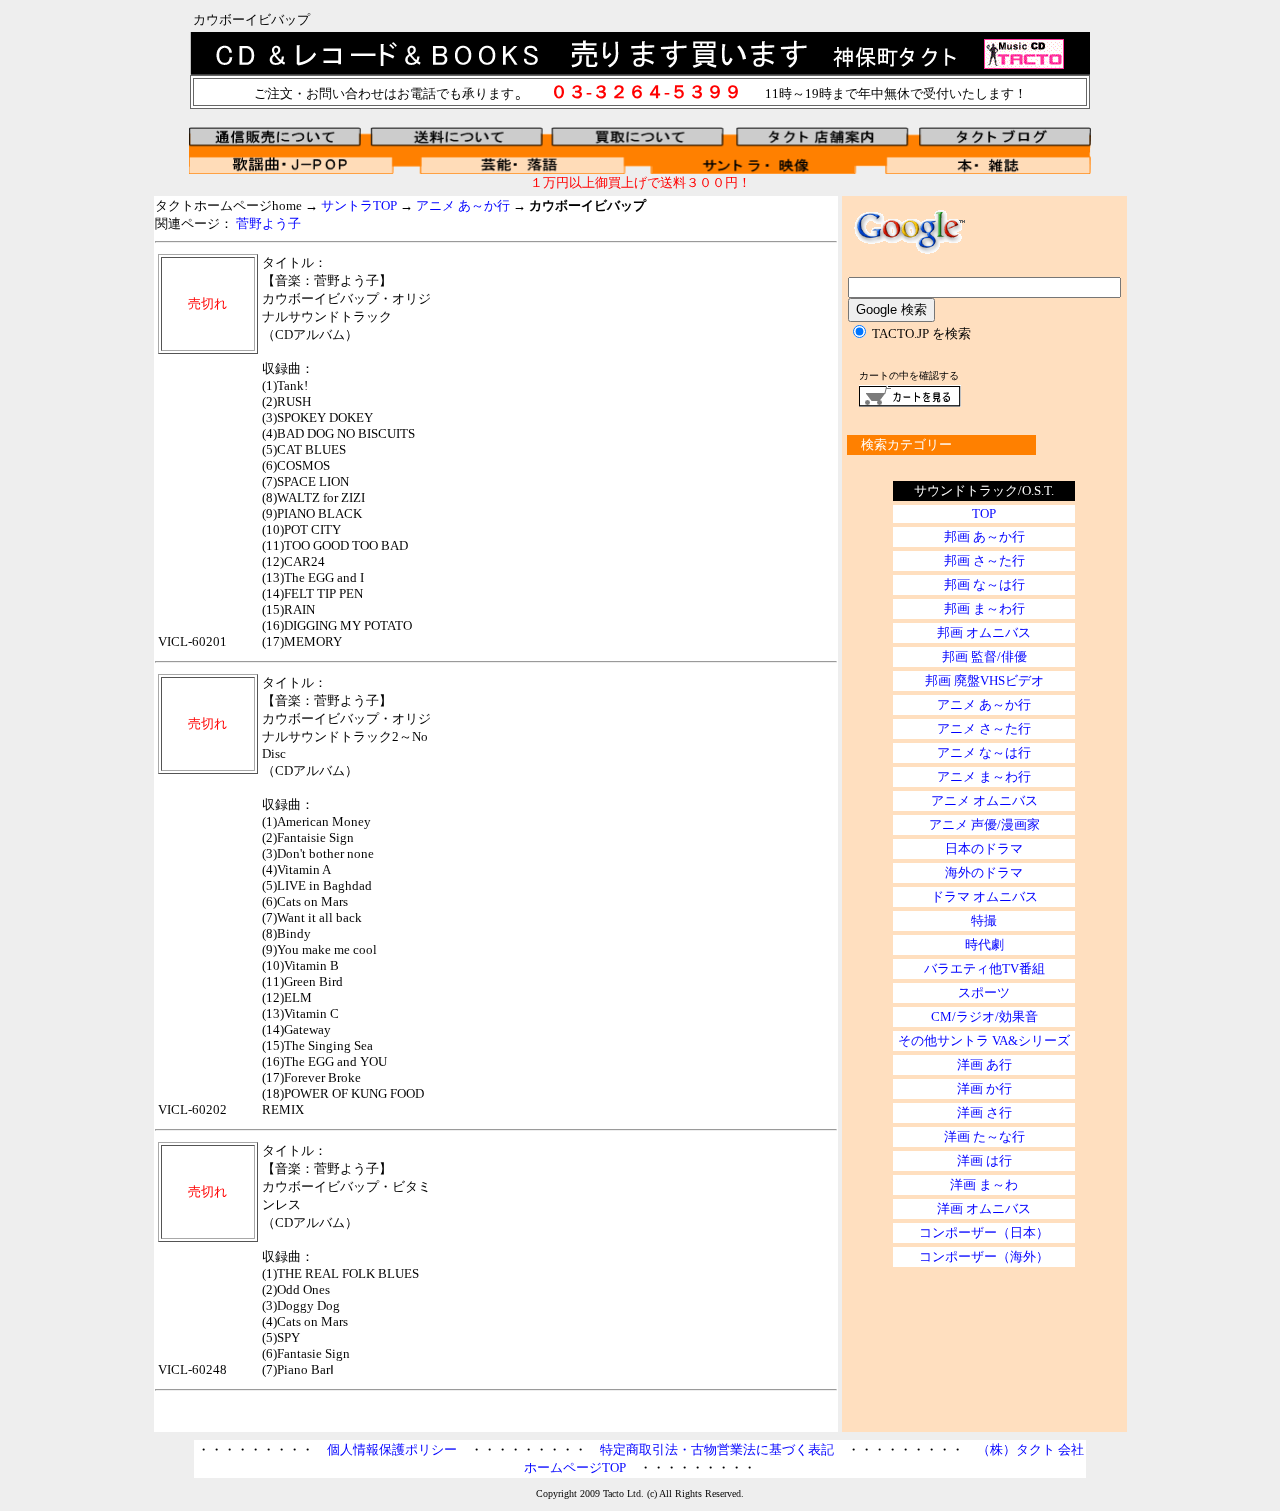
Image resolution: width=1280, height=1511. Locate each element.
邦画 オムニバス (984, 632)
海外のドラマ (984, 872)
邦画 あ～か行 (984, 536)
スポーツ (984, 992)
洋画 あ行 (984, 1064)
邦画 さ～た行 (984, 560)
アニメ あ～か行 (463, 205)
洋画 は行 (984, 1160)
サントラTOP (359, 205)
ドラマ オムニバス (984, 896)
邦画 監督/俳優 (984, 656)
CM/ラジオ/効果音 (984, 1016)
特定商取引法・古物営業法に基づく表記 (717, 1449)
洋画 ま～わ (984, 1184)
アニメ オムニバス (984, 800)
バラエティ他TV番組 (984, 968)
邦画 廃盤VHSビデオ (984, 680)
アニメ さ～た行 (984, 728)
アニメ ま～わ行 (984, 776)
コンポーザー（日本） (984, 1232)
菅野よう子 (268, 223)
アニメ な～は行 (984, 752)
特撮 (984, 920)
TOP (984, 513)
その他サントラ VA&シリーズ (984, 1040)
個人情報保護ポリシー (392, 1449)
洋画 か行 (984, 1088)
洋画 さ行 (984, 1112)
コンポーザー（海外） (984, 1256)
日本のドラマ (984, 848)
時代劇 (984, 944)
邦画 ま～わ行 (984, 608)
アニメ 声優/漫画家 (984, 824)
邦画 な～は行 (984, 584)
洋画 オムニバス (984, 1208)
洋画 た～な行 (984, 1136)
